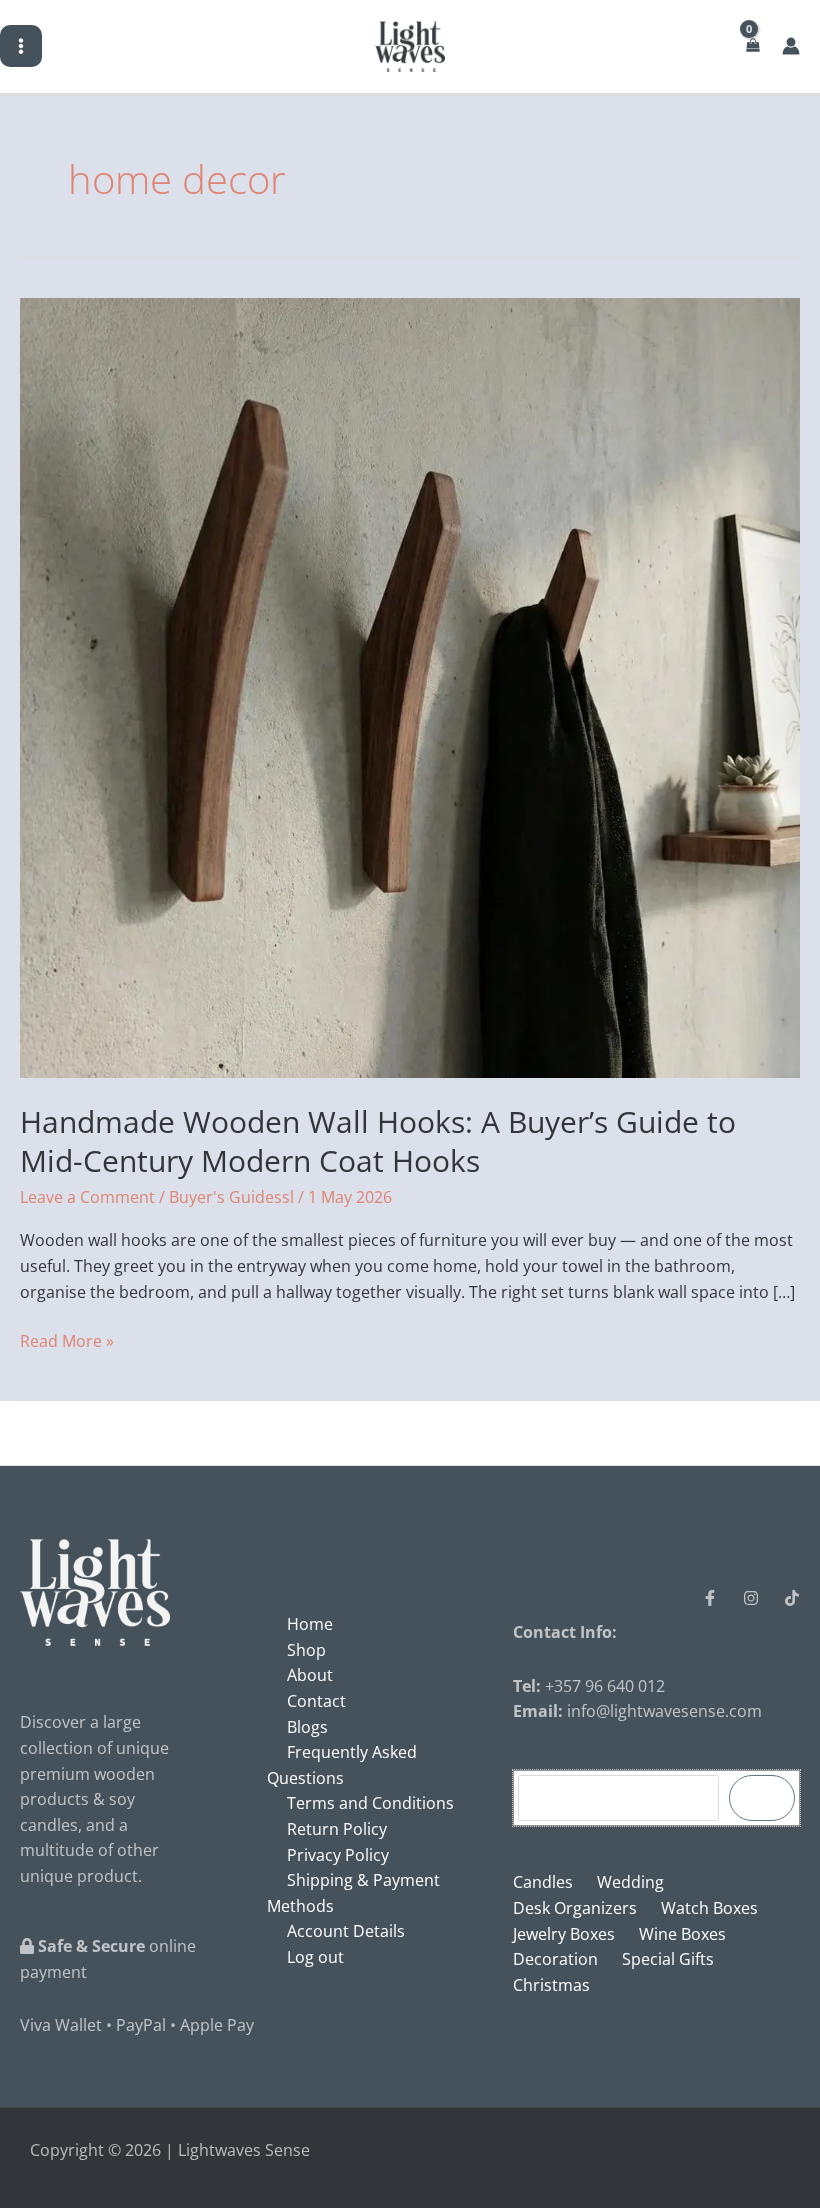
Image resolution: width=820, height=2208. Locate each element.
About (310, 1675)
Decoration (555, 1959)
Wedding (630, 1882)
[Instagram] (751, 1598)
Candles (543, 1882)
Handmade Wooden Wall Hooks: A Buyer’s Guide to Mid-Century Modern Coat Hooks (378, 1141)
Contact (316, 1701)
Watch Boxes (709, 1908)
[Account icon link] (791, 46)
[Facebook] (710, 1598)
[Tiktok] (792, 1598)
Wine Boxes (682, 1934)
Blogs (307, 1727)
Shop (306, 1650)
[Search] (762, 1798)
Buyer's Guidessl (231, 1197)
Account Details (346, 1931)
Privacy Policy (338, 1855)
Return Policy (337, 1829)
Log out (315, 1957)
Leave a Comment (87, 1197)
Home (310, 1624)
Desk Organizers (575, 1908)
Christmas (551, 1985)
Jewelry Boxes (564, 1934)
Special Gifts (668, 1959)
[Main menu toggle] (21, 46)
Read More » (67, 1340)
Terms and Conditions (370, 1803)
